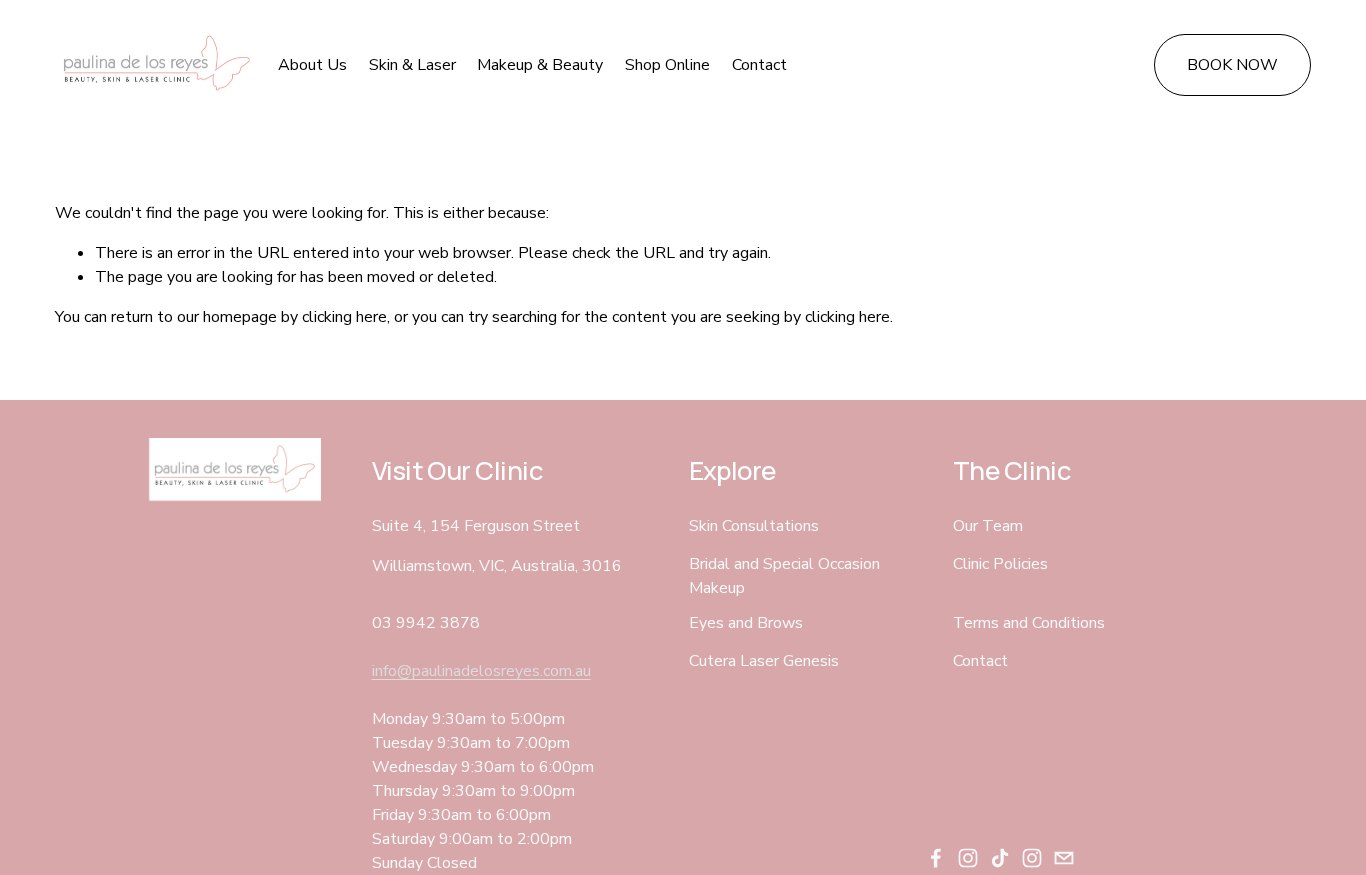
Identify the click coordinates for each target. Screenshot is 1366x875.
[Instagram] (968, 858)
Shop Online (667, 65)
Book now (1232, 65)
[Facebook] (936, 858)
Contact (759, 65)
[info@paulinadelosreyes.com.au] (1064, 858)
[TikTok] (1000, 858)
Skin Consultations (754, 526)
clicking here (344, 317)
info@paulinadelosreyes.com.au (481, 671)
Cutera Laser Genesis (764, 661)
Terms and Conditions (1029, 623)
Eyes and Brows (746, 623)
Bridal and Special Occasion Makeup (784, 576)
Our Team (988, 526)
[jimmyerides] (1032, 858)
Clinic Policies (1000, 564)
